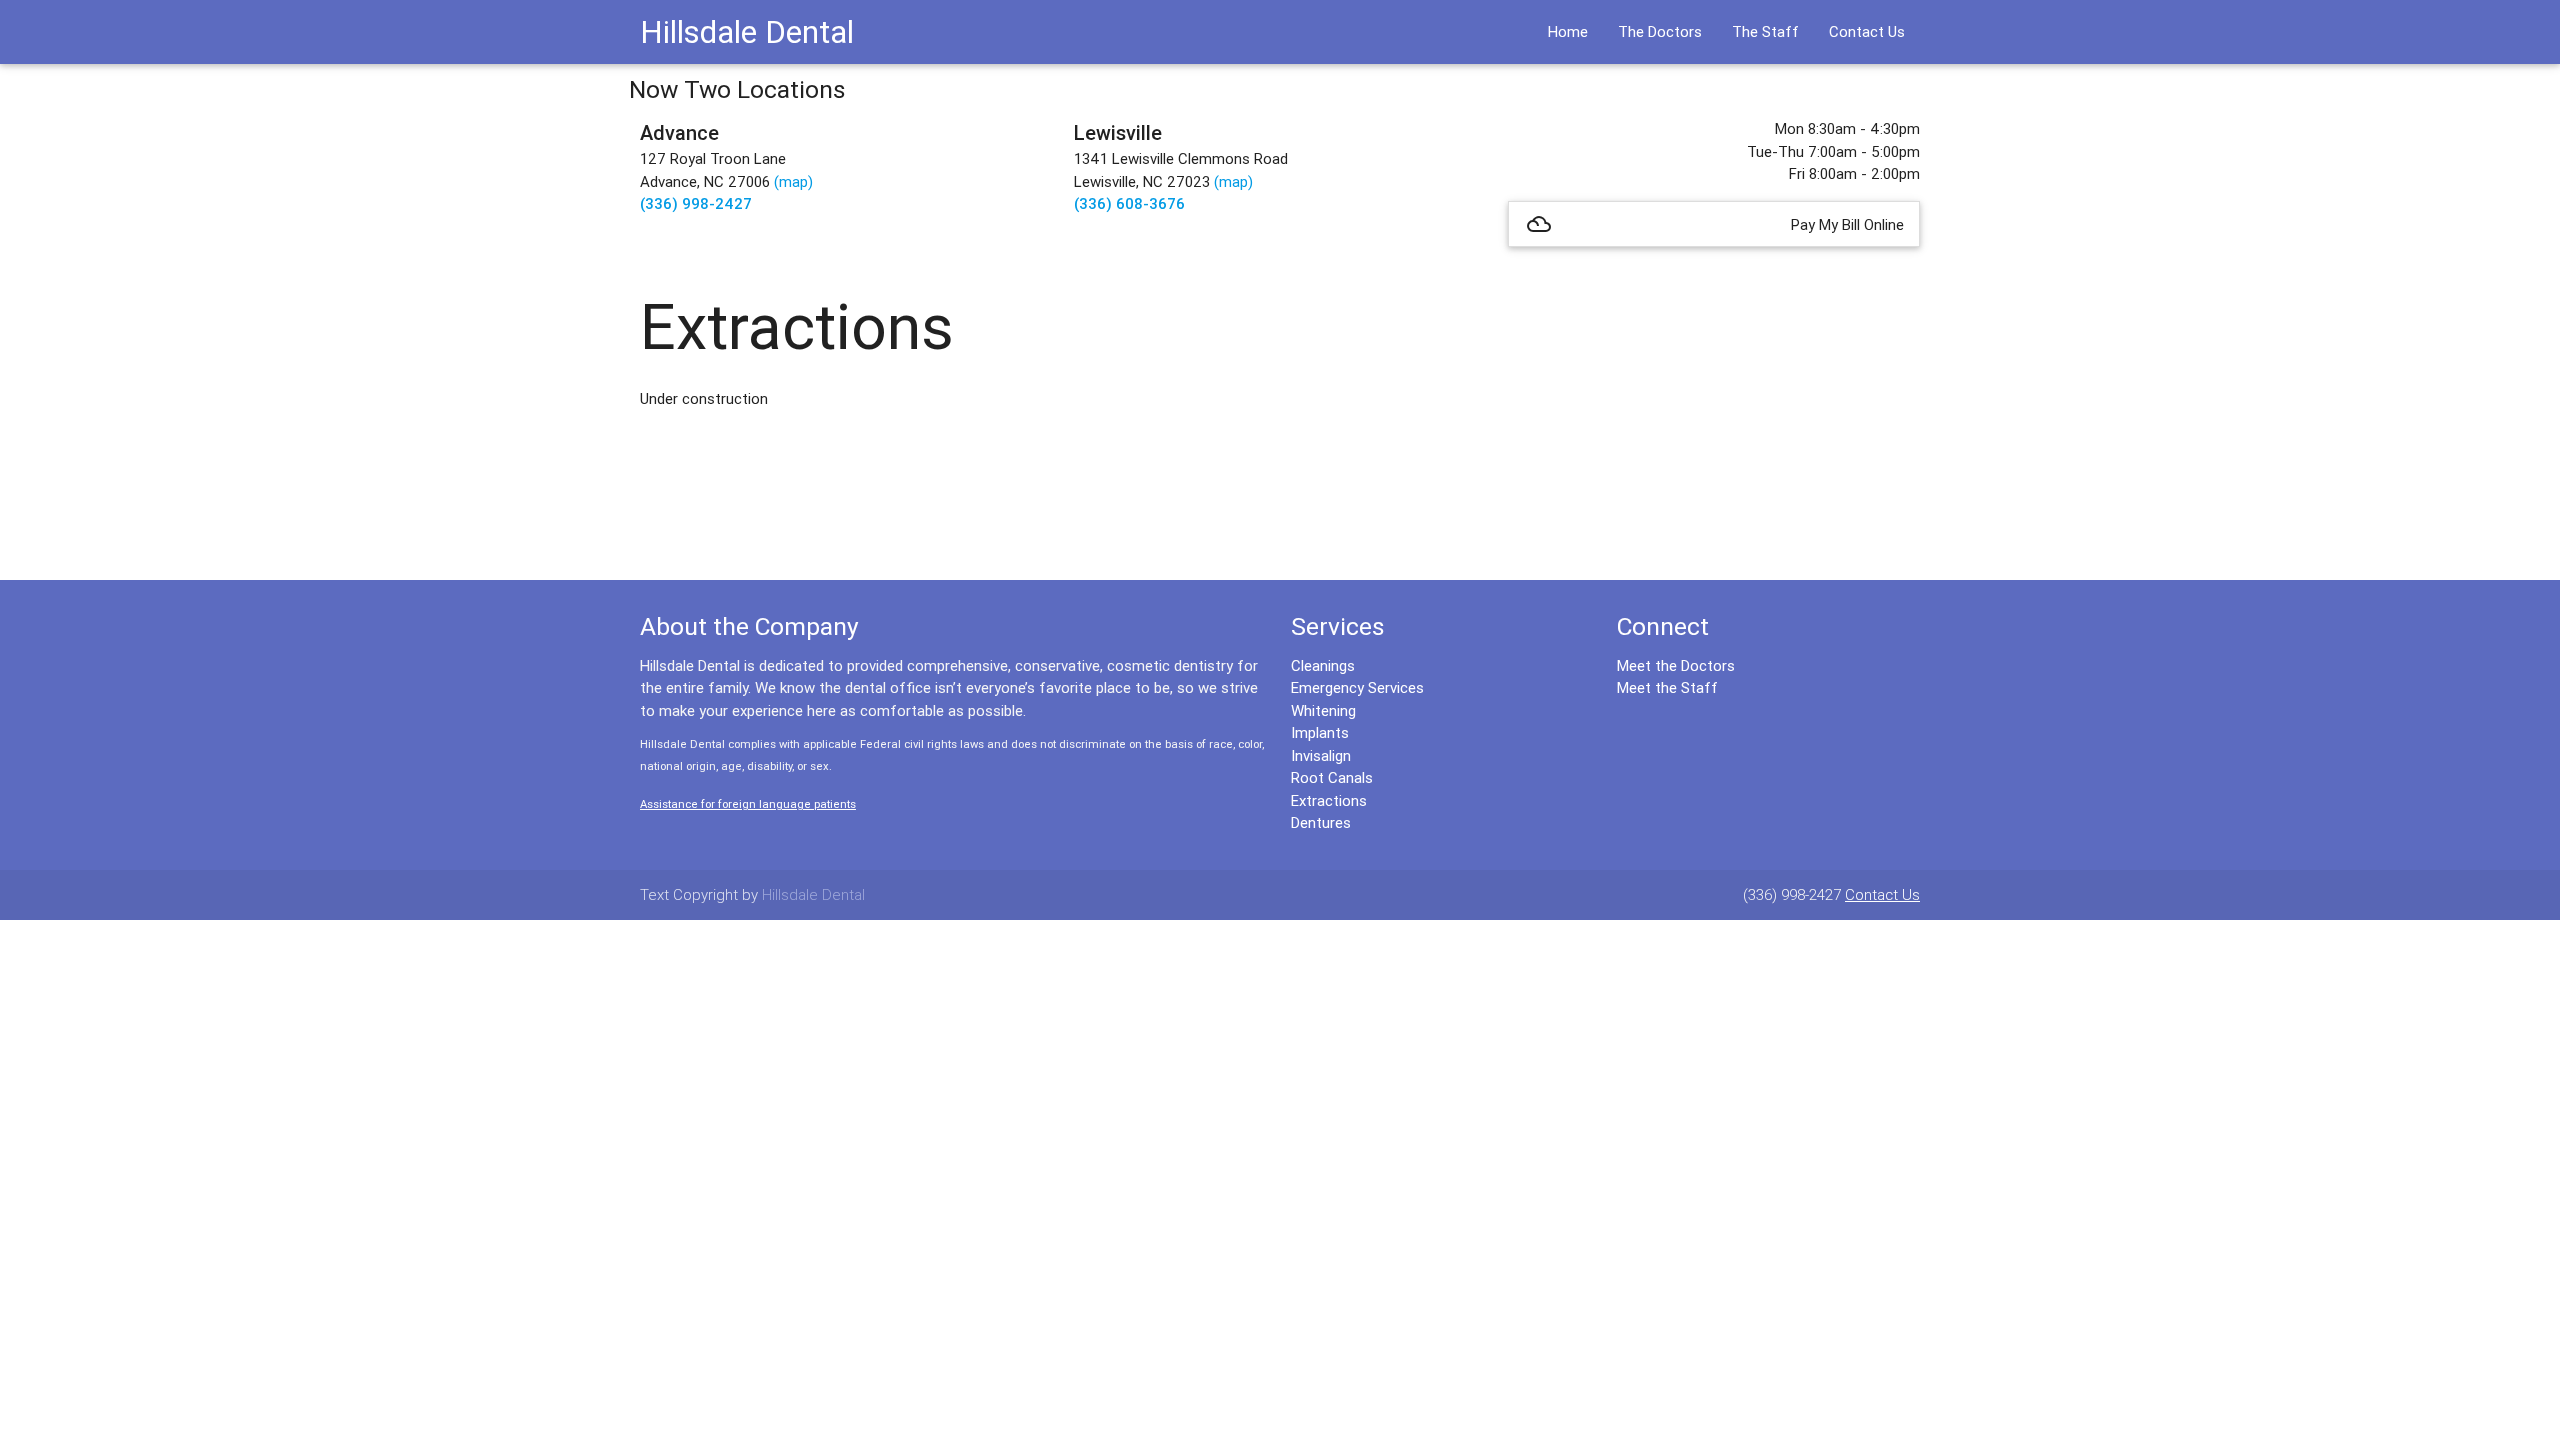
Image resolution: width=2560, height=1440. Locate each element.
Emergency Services (1357, 687)
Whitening (1323, 710)
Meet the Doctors (1676, 665)
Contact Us (1867, 31)
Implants (1320, 732)
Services (1338, 626)
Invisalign (1321, 755)
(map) (793, 181)
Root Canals (1332, 777)
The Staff (1765, 31)
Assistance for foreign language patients (748, 804)
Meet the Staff (1667, 687)
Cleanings (1323, 665)
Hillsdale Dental (747, 31)
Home (1568, 31)
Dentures (1321, 822)
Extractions (1329, 800)
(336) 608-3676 (1129, 203)
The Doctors (1660, 31)
